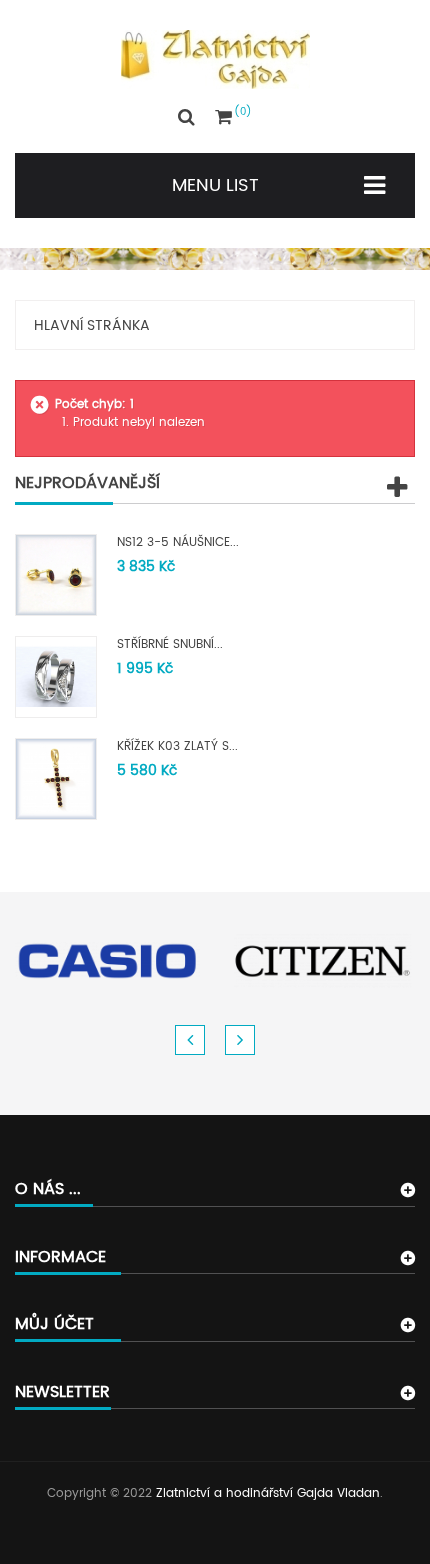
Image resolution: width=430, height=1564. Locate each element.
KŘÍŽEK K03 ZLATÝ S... (177, 746)
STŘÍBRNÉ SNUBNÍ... (170, 644)
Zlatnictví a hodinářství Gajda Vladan (268, 1493)
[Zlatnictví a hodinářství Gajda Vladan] (215, 59)
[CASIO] (107, 960)
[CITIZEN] (322, 960)
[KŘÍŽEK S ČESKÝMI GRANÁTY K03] (56, 779)
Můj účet (54, 1324)
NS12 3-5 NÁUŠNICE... (178, 542)
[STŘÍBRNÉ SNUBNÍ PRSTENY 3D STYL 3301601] (56, 677)
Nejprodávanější (87, 483)
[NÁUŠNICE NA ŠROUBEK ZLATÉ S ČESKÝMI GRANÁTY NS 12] (56, 575)
